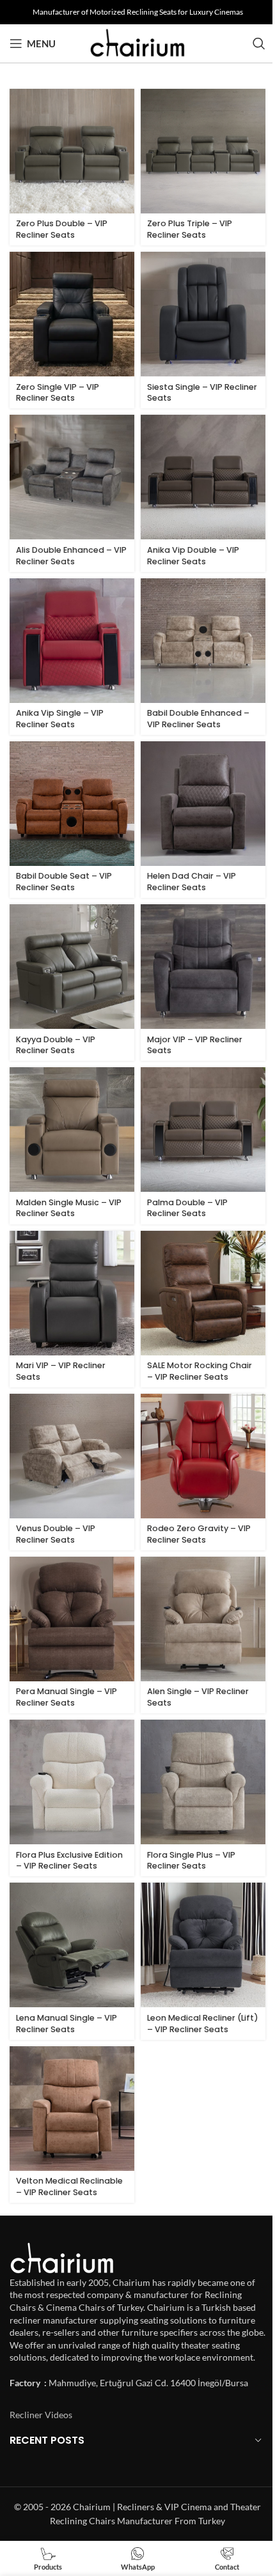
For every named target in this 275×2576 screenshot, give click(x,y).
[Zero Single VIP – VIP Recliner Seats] (72, 314)
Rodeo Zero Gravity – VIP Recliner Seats (199, 1534)
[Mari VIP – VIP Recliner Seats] (72, 1293)
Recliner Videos (41, 2415)
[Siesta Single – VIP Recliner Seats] (203, 314)
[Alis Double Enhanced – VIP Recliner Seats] (72, 477)
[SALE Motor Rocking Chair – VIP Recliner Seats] (203, 1293)
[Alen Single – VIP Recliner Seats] (203, 1619)
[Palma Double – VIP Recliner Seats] (203, 1130)
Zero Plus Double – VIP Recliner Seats (62, 229)
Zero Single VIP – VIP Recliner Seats (58, 393)
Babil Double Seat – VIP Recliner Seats (64, 882)
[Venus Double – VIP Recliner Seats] (72, 1456)
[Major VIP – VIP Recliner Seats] (203, 967)
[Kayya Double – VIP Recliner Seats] (72, 967)
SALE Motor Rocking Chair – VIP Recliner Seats (200, 1371)
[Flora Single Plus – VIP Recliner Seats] (203, 1782)
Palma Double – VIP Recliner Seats (187, 1208)
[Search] (259, 43)
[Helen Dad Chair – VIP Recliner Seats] (203, 804)
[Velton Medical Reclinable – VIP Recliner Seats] (72, 2109)
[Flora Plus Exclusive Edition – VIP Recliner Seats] (72, 1782)
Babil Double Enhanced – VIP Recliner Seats (198, 719)
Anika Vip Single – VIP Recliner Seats (60, 719)
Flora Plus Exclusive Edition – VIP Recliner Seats (69, 1861)
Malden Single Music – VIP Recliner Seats (69, 1208)
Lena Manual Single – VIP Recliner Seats (67, 2024)
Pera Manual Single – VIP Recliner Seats (67, 1697)
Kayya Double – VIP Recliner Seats (56, 1045)
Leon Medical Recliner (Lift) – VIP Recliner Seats (203, 2024)
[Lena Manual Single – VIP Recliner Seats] (72, 1945)
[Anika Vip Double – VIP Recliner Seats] (203, 477)
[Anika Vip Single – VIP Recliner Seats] (72, 641)
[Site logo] (137, 42)
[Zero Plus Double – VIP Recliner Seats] (72, 151)
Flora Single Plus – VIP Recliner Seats (191, 1861)
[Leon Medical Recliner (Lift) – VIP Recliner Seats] (203, 1945)
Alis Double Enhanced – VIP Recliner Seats (71, 556)
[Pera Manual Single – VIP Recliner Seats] (72, 1619)
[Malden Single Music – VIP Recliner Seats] (72, 1130)
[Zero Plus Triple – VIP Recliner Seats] (203, 151)
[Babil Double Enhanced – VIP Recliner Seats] (203, 641)
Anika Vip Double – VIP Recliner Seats (193, 556)
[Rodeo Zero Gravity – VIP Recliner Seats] (203, 1456)
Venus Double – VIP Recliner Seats (56, 1534)
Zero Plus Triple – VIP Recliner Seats (190, 229)
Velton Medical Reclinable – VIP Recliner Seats (69, 2187)
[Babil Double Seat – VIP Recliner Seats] (72, 804)
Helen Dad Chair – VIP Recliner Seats (192, 882)
